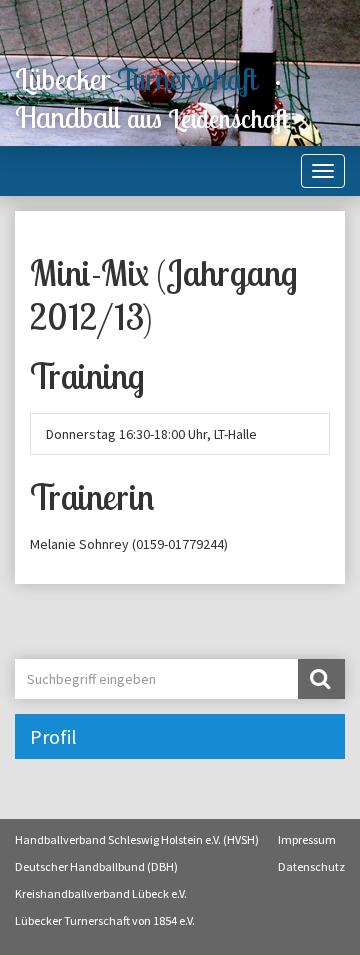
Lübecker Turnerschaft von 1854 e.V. (105, 920)
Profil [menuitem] (53, 736)
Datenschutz (311, 866)
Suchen (321, 679)
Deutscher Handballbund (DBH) (96, 866)
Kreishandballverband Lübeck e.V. (101, 893)
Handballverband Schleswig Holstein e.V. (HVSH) (137, 839)
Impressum (307, 839)
